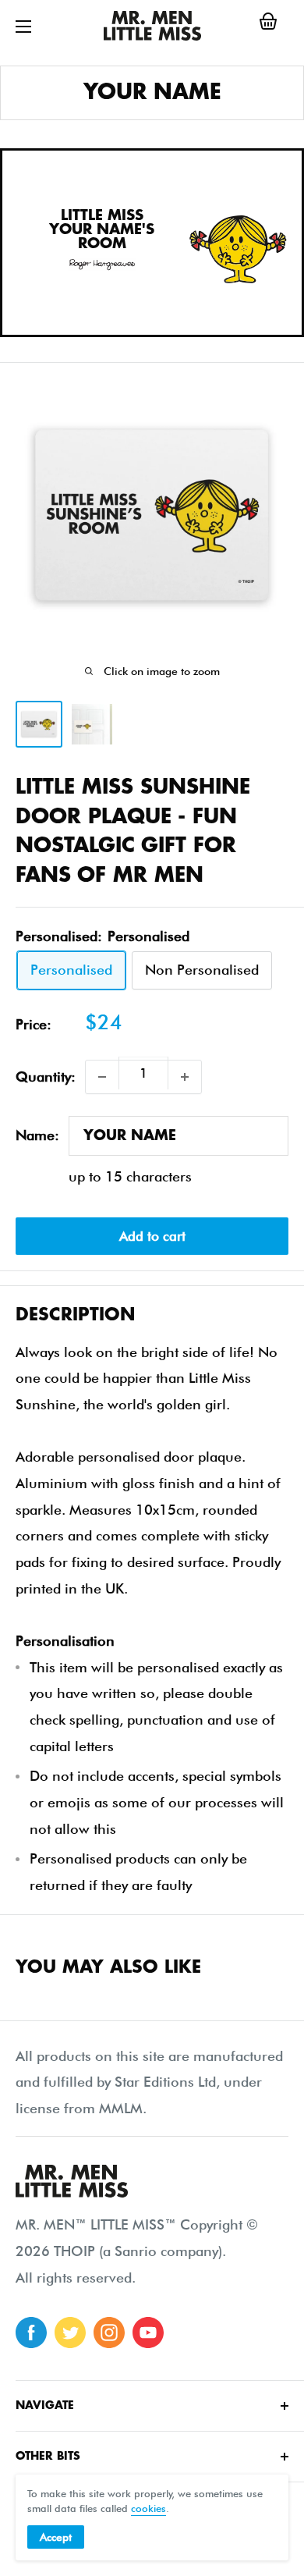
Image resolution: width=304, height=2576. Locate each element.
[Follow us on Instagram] (109, 2333)
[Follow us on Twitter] (70, 2333)
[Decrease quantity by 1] (102, 1077)
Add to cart (152, 1236)
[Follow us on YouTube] (148, 2333)
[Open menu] (23, 27)
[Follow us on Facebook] (31, 2333)
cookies (148, 2508)
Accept (56, 2537)
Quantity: (46, 1077)
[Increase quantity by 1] (185, 1077)
